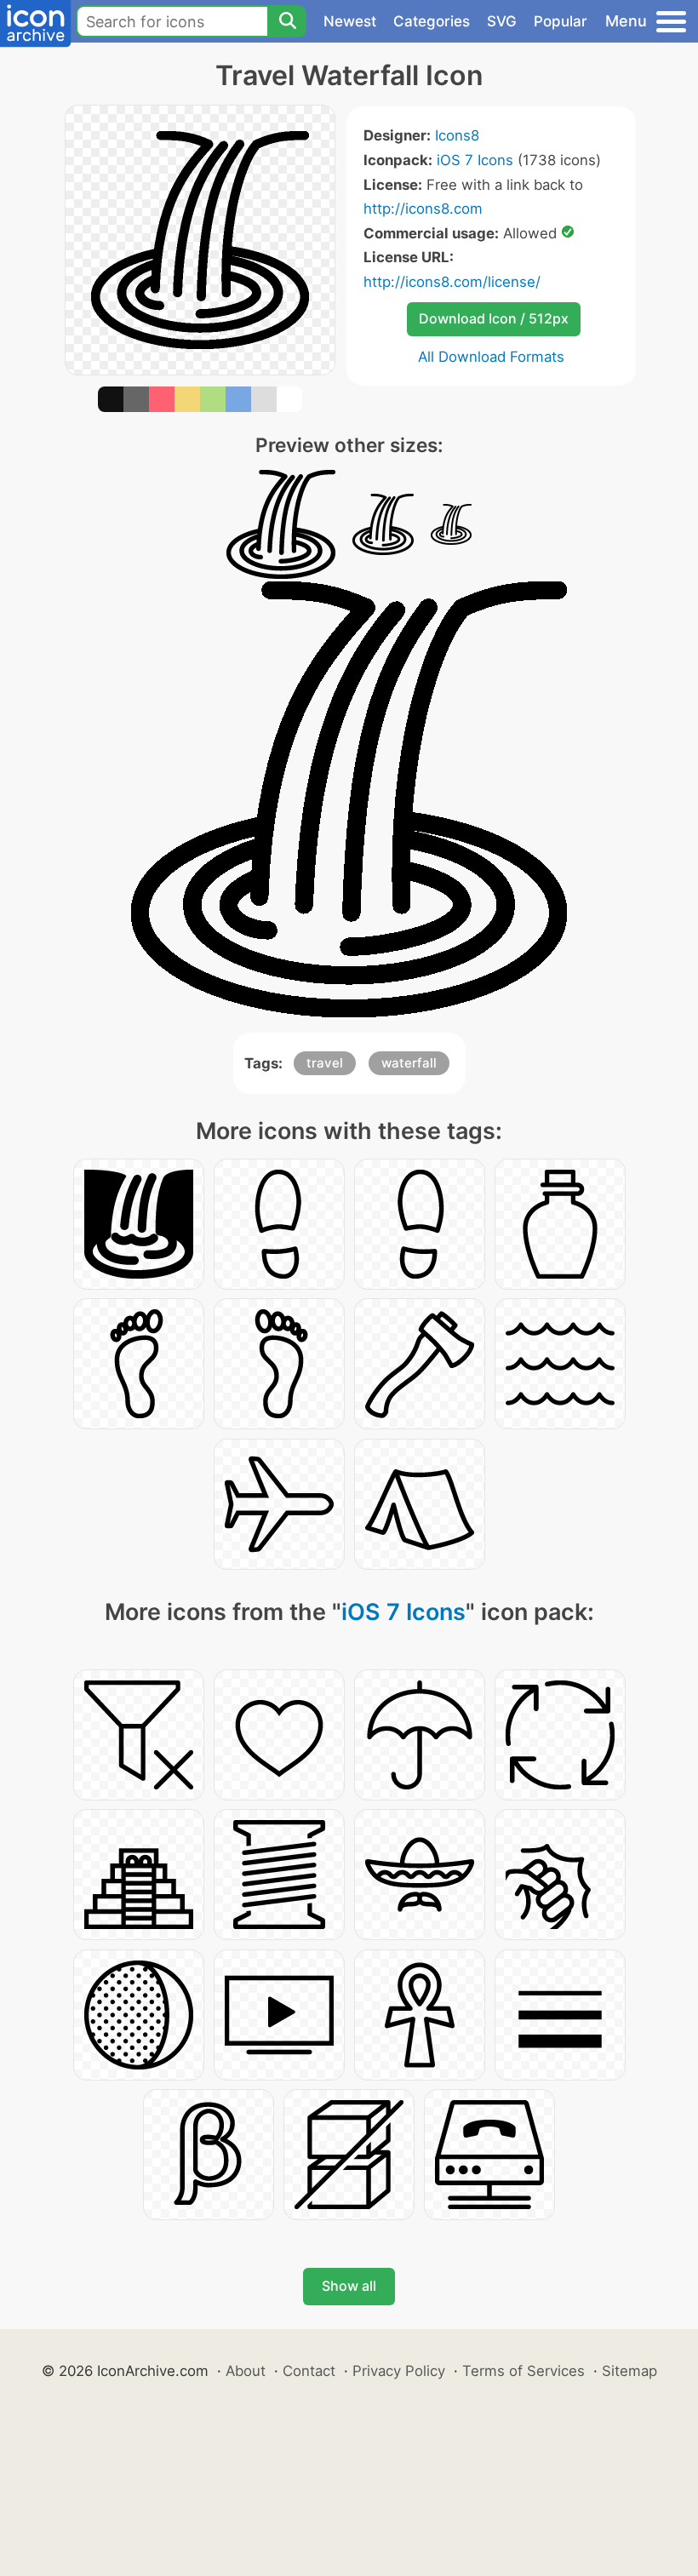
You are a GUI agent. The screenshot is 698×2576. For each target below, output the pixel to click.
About (246, 2371)
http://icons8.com (423, 209)
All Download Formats (491, 357)
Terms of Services (523, 2371)
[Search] (287, 21)
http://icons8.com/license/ (452, 282)
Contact (309, 2371)
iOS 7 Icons (475, 160)
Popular (561, 21)
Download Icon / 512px (494, 318)
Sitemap (629, 2371)
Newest (350, 21)
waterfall (409, 1063)
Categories (432, 21)
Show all (349, 2286)
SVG (502, 21)
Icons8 (457, 135)
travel (325, 1063)
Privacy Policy (399, 2371)
